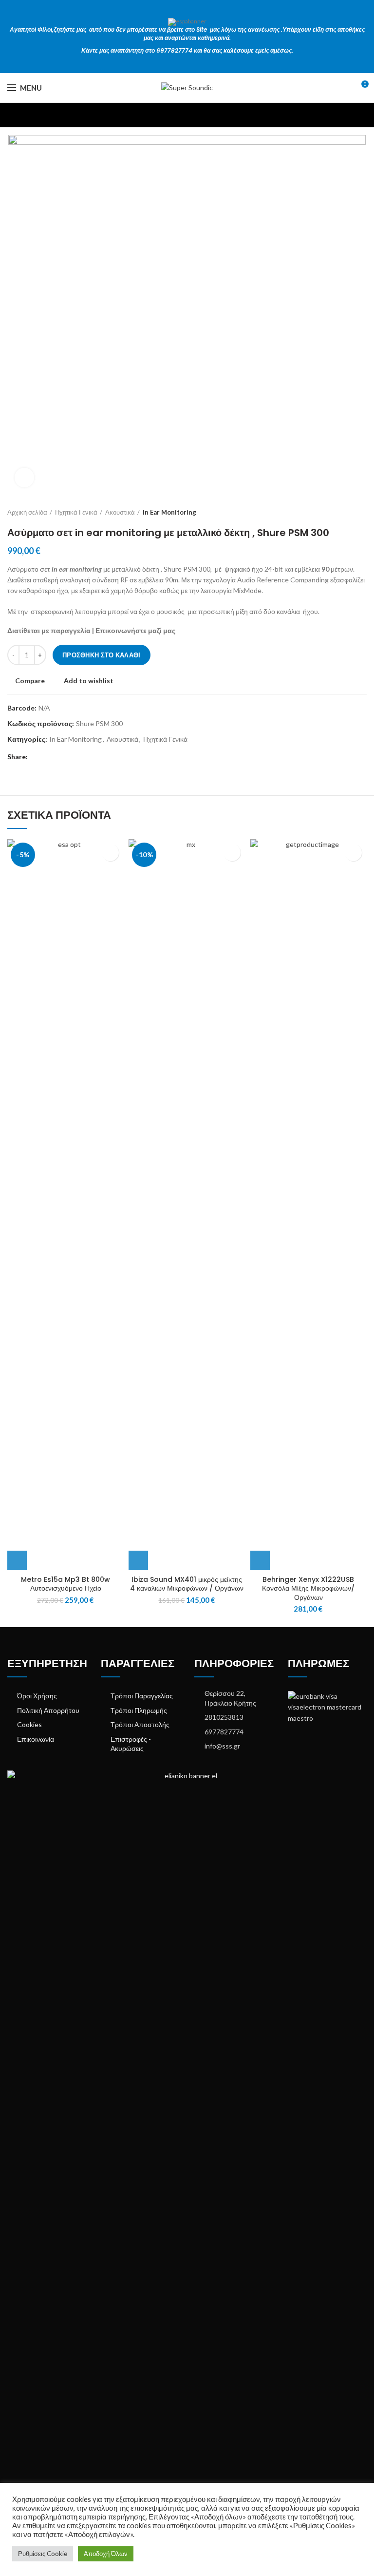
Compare (30, 681)
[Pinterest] (60, 757)
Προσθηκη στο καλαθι (102, 655)
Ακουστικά (120, 512)
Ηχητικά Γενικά (76, 512)
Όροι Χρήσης (37, 1696)
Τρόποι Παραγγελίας (142, 1696)
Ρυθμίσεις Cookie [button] (43, 2554)
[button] (17, 1560)
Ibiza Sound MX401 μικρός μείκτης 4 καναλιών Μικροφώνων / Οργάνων (187, 1584)
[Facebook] (37, 757)
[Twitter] (48, 757)
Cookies (29, 1724)
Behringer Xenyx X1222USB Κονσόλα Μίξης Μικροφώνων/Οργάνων (308, 1588)
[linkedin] (71, 757)
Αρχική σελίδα (27, 512)
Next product (362, 512)
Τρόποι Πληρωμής (139, 1710)
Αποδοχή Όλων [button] (106, 2554)
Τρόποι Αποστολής (140, 1724)
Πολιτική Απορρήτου (48, 1710)
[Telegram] (82, 757)
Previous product (342, 512)
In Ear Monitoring (169, 512)
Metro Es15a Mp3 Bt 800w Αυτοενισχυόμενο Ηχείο (65, 1584)
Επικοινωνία (36, 1739)
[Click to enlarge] (24, 478)
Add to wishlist (89, 681)
